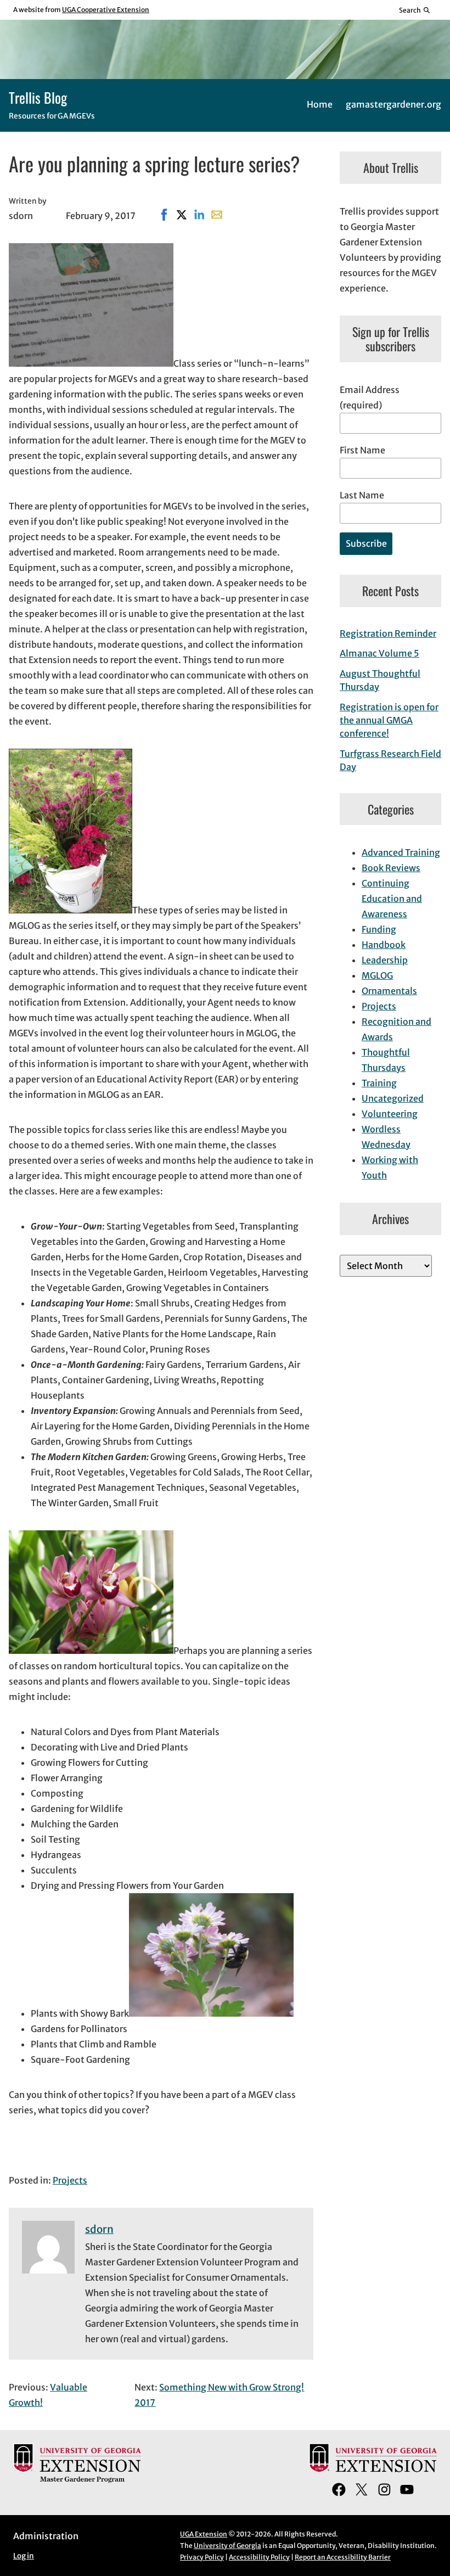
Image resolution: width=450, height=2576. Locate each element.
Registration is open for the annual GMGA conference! (389, 720)
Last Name (362, 495)
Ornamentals (389, 991)
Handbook (384, 945)
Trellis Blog (38, 97)
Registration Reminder (388, 633)
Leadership (385, 960)
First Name (362, 450)
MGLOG (377, 975)
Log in (24, 2556)
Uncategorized (393, 1098)
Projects (70, 2180)
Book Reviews (391, 868)
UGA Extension (204, 2534)
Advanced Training (401, 852)
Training (379, 1083)
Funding (379, 929)
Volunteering (390, 1114)
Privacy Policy (202, 2557)
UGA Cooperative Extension (106, 10)
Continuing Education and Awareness (392, 899)
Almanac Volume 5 (379, 653)
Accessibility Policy (259, 2557)
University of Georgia (227, 2546)
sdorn (99, 2229)
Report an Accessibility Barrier (343, 2557)
